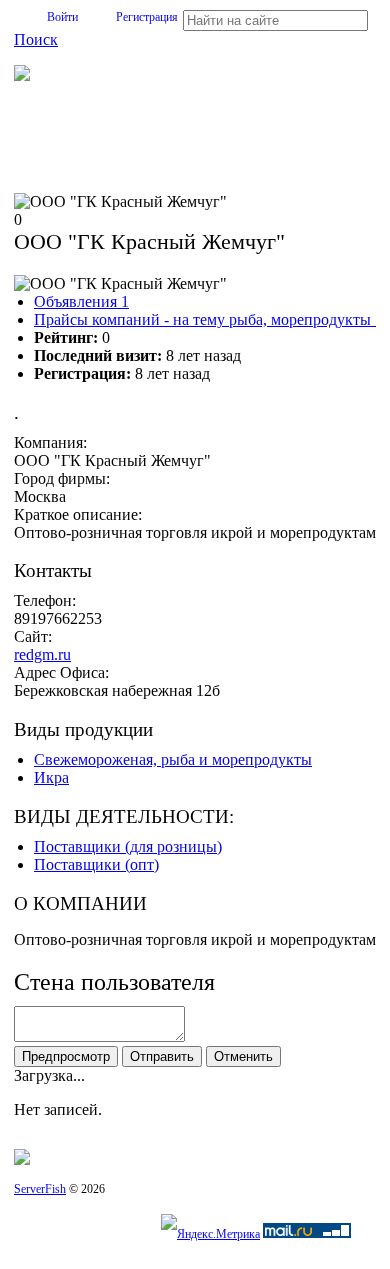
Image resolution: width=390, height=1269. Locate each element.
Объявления (81, 301)
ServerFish (40, 1189)
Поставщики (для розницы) (128, 846)
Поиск (36, 39)
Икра (51, 777)
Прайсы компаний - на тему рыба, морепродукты (208, 319)
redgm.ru (42, 654)
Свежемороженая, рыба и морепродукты (173, 759)
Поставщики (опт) (96, 864)
